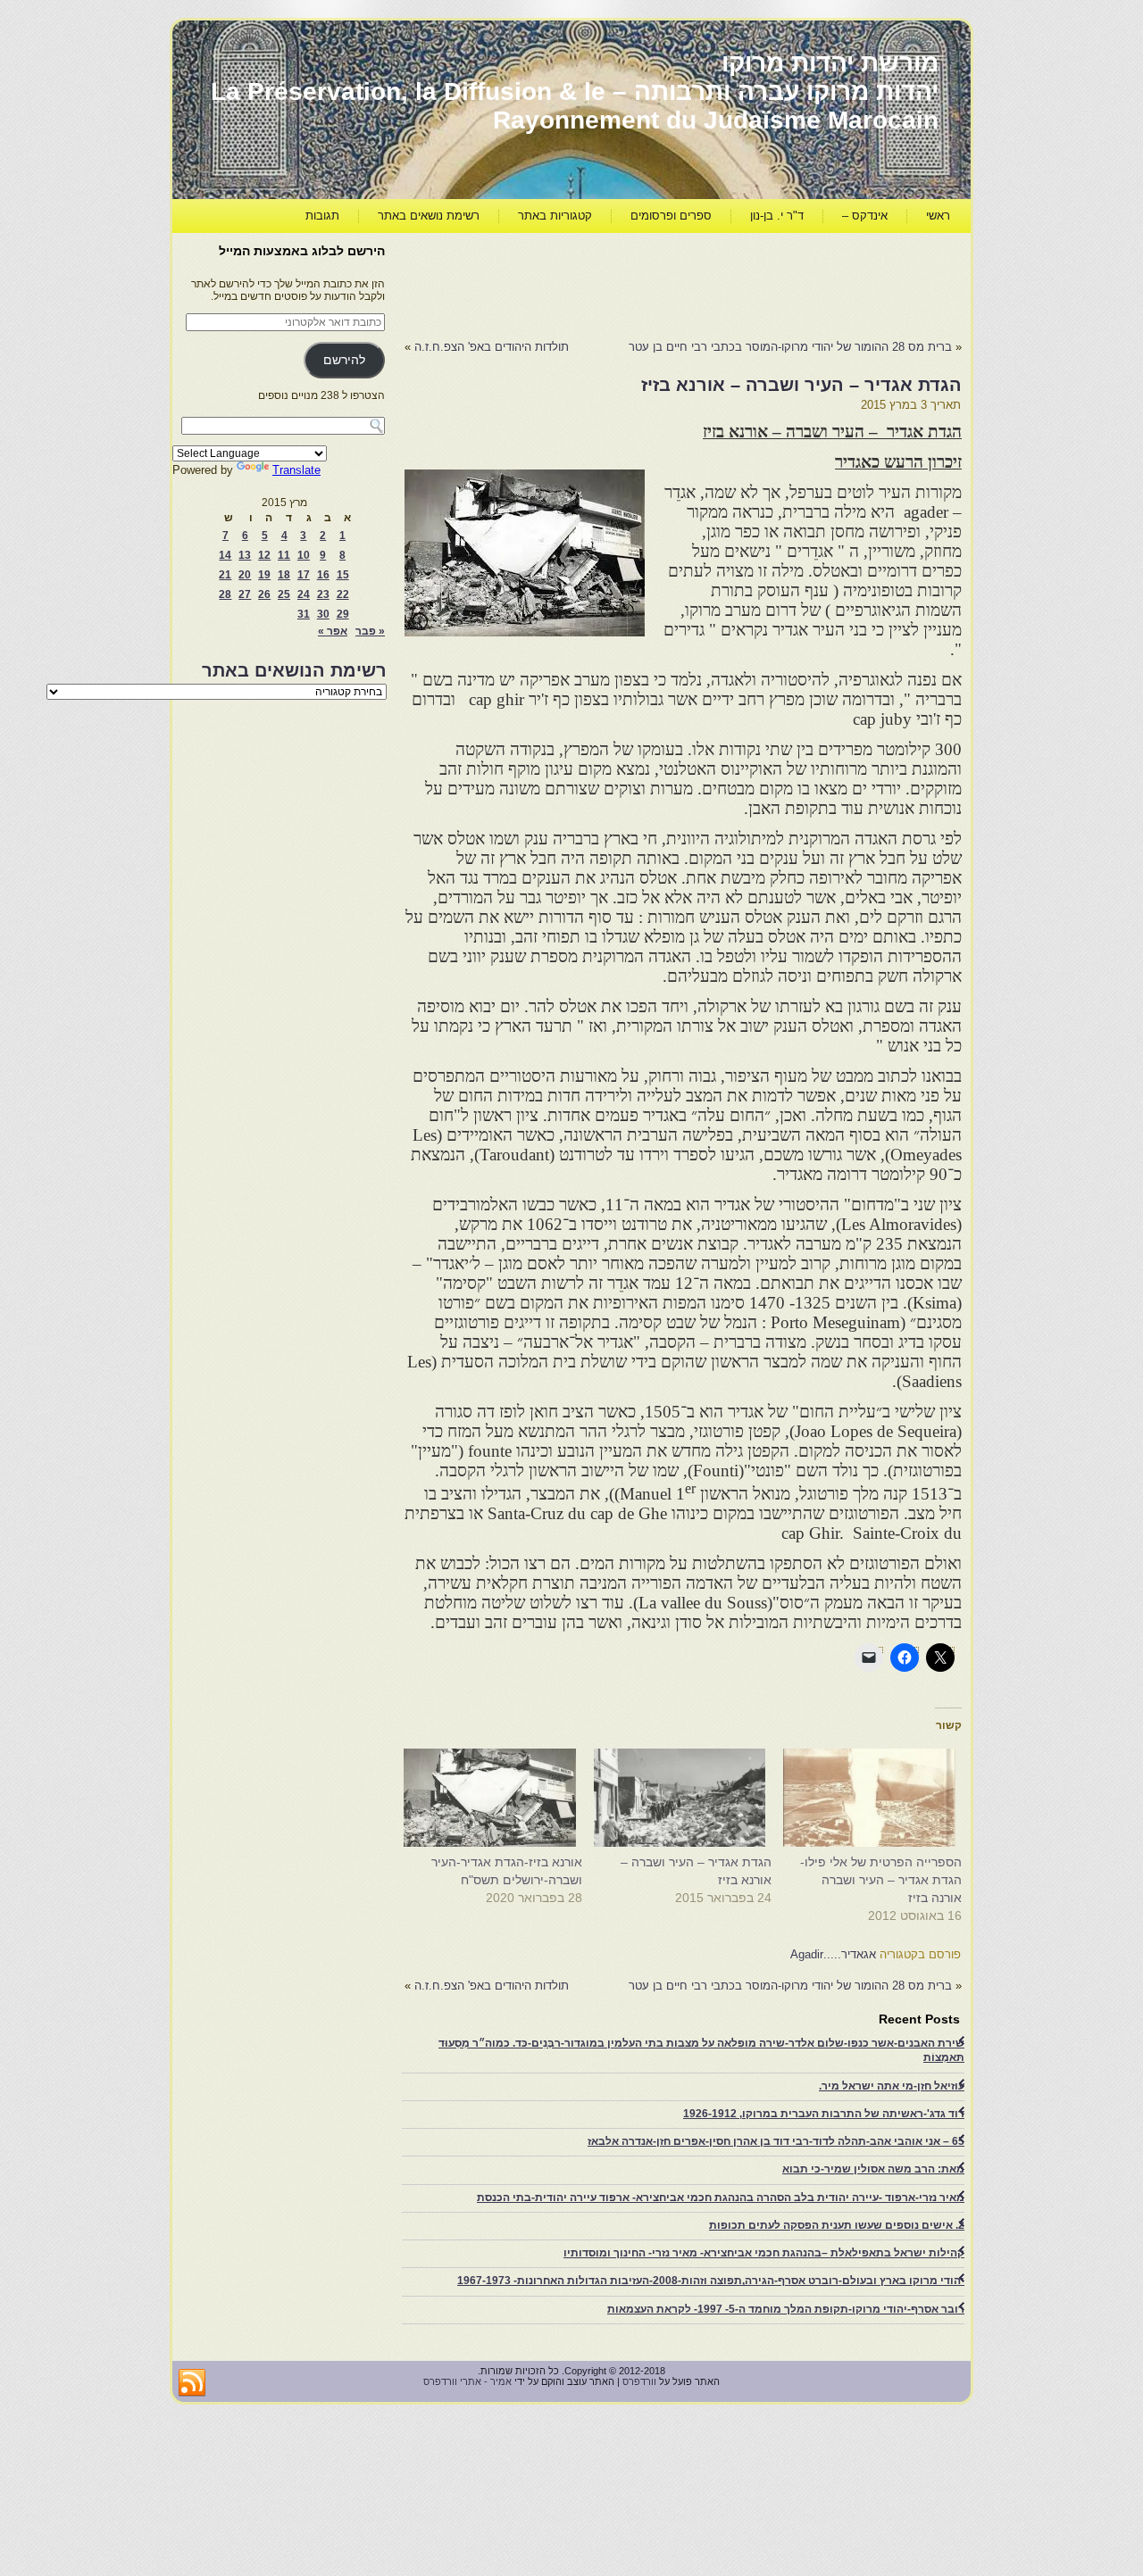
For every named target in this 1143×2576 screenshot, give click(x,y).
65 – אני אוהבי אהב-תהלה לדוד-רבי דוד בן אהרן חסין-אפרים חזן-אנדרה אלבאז (776, 2141)
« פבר (370, 631)
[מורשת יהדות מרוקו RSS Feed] (192, 2383)
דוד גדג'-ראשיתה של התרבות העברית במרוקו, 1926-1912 (824, 2114)
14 (225, 555)
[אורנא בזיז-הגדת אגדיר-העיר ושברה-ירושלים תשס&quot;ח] (496, 1798)
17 (304, 575)
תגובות (322, 216)
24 (304, 594)
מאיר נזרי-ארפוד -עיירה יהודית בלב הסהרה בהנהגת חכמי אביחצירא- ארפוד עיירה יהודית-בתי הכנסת (721, 2198)
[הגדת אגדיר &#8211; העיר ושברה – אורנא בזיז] (686, 1798)
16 (323, 575)
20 (245, 575)
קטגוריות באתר (555, 216)
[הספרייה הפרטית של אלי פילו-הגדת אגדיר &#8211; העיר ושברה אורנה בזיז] (876, 1798)
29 (343, 614)
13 (245, 555)
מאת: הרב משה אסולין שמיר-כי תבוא (873, 2169)
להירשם (344, 360)
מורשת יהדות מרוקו (830, 63)
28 (225, 594)
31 (304, 614)
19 (264, 575)
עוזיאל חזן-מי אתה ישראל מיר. (892, 2086)
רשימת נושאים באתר (429, 216)
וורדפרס (639, 2381)
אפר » (333, 631)
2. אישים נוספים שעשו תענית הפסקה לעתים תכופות (837, 2225)
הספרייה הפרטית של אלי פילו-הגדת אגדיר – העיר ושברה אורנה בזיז (881, 1880)
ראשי (938, 216)
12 (264, 555)
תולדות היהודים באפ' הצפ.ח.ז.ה (492, 347)
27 (245, 594)
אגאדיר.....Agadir (833, 1954)
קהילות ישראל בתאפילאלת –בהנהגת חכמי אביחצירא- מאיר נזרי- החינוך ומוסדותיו (764, 2253)
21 (225, 575)
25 (284, 594)
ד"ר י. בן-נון (777, 216)
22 (343, 594)
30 (323, 614)
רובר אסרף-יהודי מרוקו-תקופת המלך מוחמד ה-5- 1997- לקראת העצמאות (786, 2309)
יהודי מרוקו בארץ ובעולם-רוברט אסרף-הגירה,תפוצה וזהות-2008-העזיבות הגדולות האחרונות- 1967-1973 (711, 2281)
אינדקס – (865, 216)
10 (304, 555)
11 (284, 555)
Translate (296, 470)
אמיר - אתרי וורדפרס (467, 2381)
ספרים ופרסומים (671, 216)
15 (343, 575)
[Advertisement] (637, 282)
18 (284, 575)
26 (264, 594)
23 (323, 594)
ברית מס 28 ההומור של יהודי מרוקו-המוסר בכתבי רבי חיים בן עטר (790, 347)
